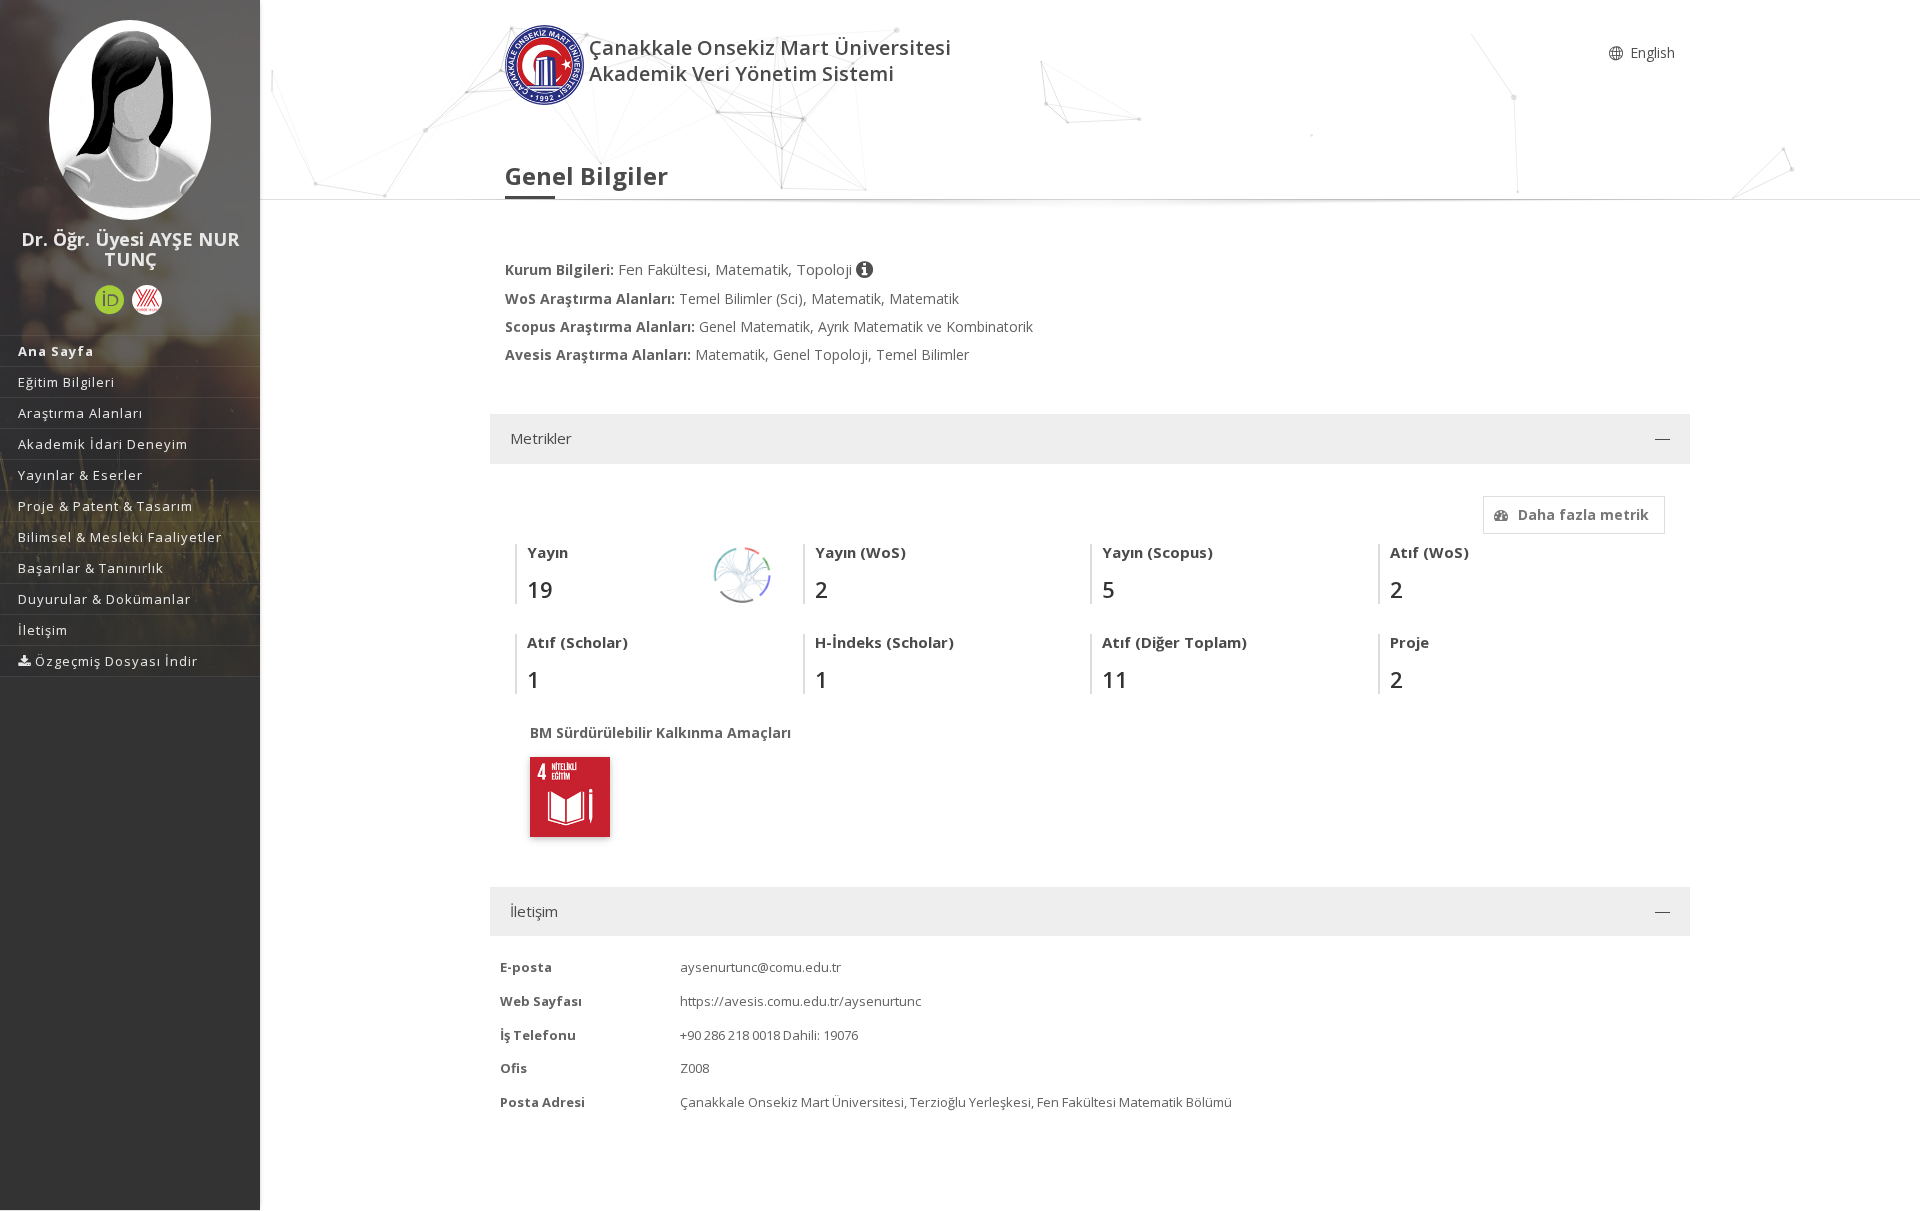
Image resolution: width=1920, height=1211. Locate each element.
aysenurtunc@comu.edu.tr (760, 967)
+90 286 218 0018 (730, 1035)
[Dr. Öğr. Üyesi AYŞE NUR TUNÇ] (130, 120)
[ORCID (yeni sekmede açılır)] (110, 300)
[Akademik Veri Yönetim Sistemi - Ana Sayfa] (547, 63)
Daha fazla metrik (1583, 514)
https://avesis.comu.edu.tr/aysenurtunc (800, 1001)
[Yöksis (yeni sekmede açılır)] (147, 300)
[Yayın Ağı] (743, 573)
